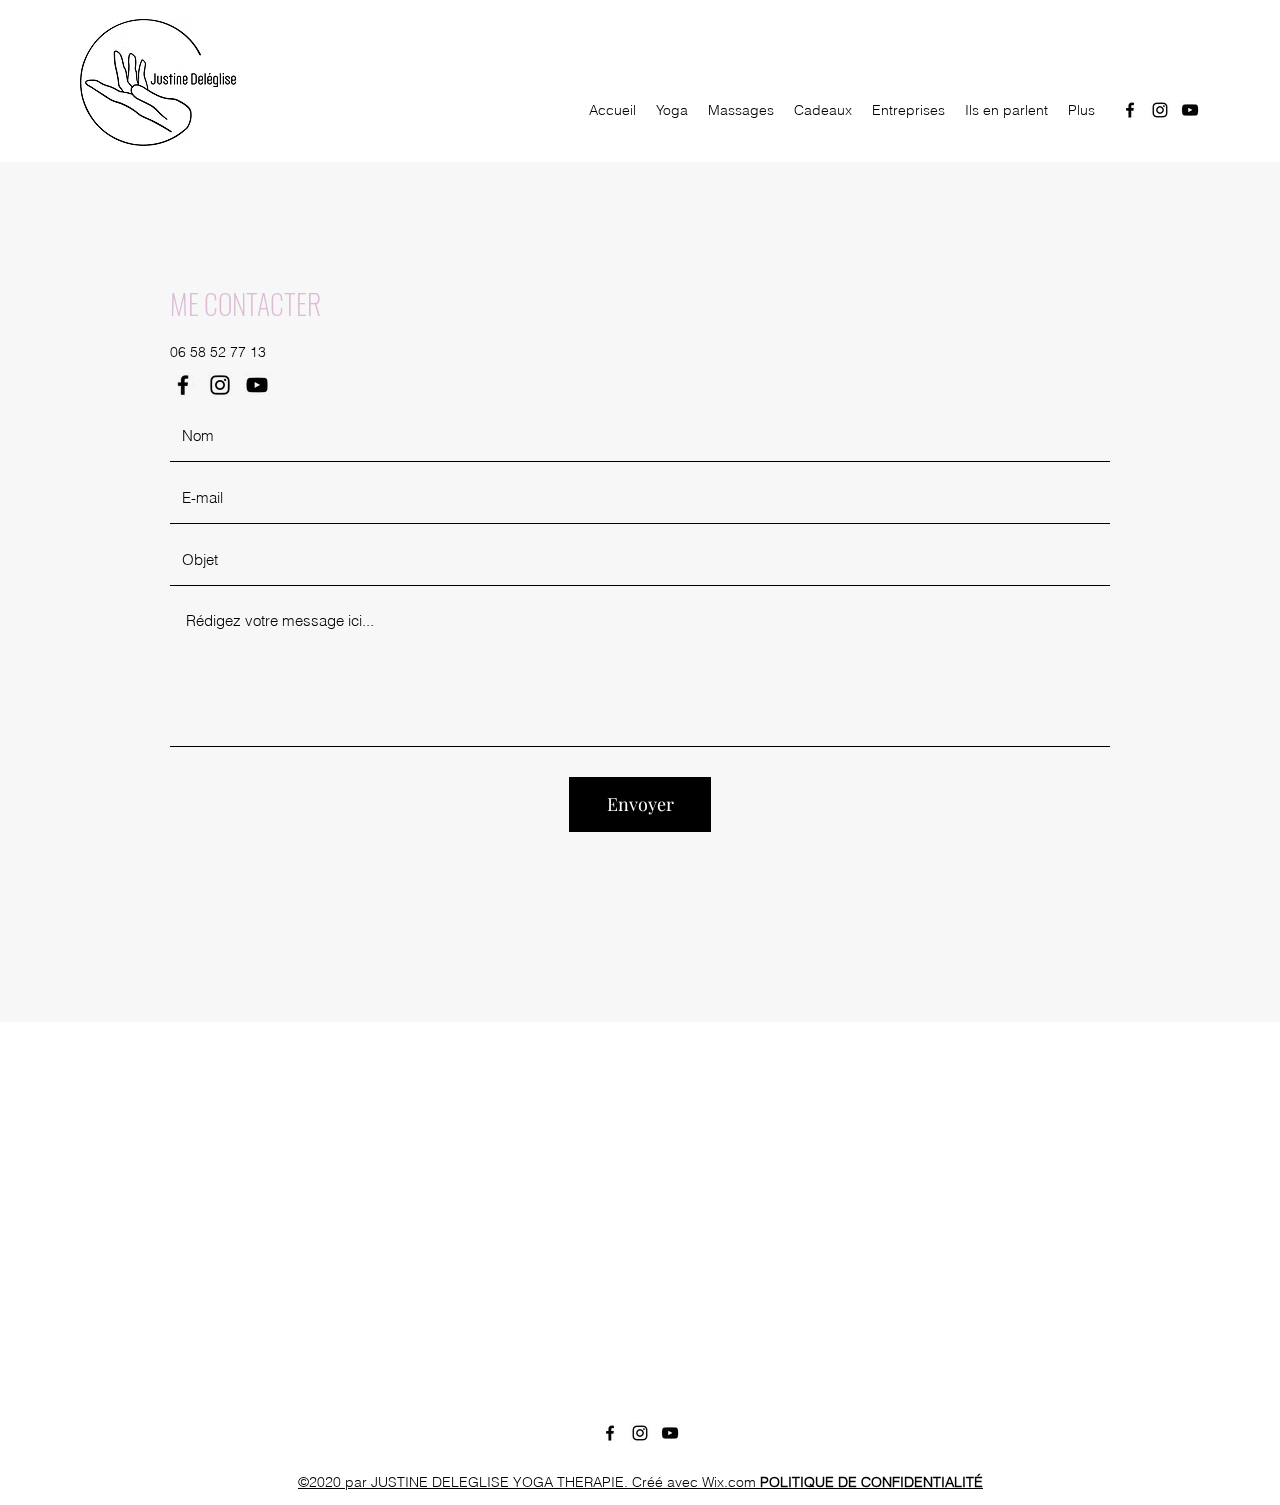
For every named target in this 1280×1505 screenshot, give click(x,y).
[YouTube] (1190, 110)
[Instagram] (1160, 110)
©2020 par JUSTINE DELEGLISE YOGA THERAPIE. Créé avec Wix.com (640, 1482)
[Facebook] (1130, 110)
